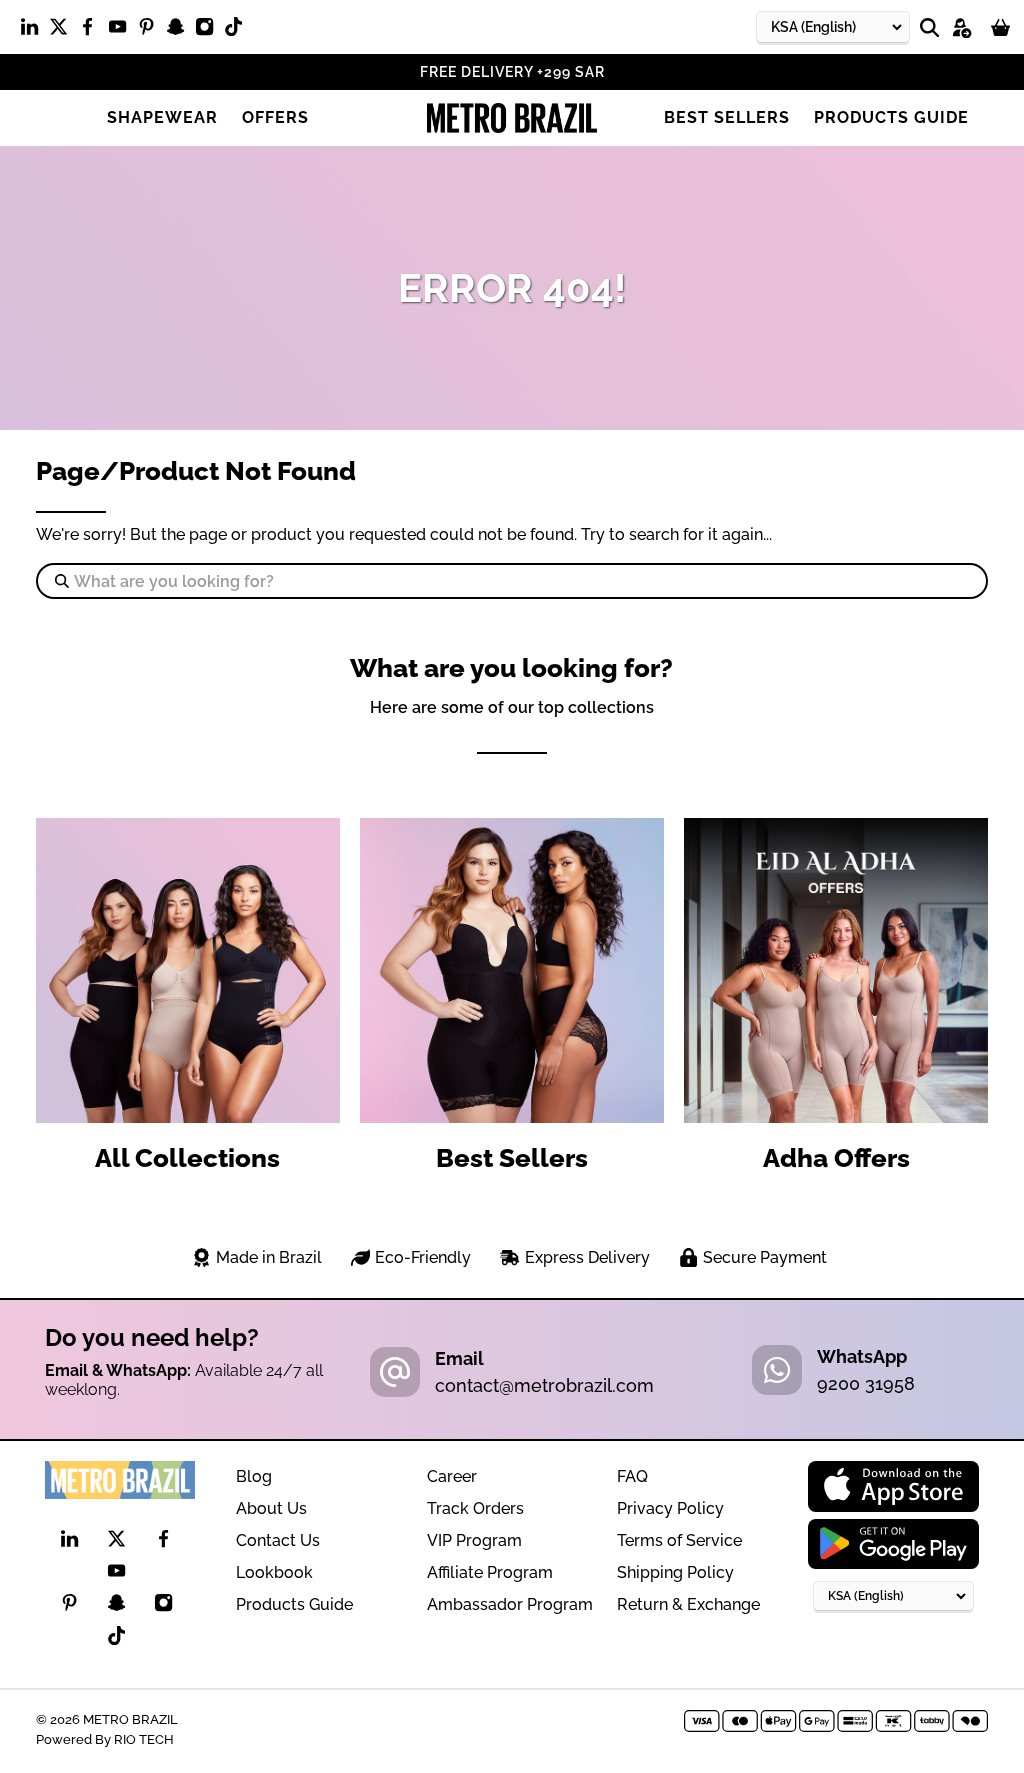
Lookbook (274, 1572)
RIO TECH (144, 1739)
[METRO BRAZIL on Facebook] (92, 31)
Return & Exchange (688, 1604)
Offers (275, 117)
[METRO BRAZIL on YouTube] (122, 31)
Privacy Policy (670, 1508)
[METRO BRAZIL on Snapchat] (180, 31)
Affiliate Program (490, 1572)
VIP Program (474, 1540)
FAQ (632, 1476)
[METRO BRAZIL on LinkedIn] (34, 31)
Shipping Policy (675, 1572)
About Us (271, 1508)
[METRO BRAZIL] (512, 118)
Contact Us (278, 1540)
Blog (254, 1476)
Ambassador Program (510, 1604)
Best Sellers (727, 117)
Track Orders (475, 1508)
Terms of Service (679, 1540)
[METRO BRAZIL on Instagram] (209, 31)
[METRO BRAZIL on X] (63, 31)
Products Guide (891, 117)
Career (452, 1476)
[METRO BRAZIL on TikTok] (238, 31)
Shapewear (162, 117)
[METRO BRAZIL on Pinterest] (151, 31)
